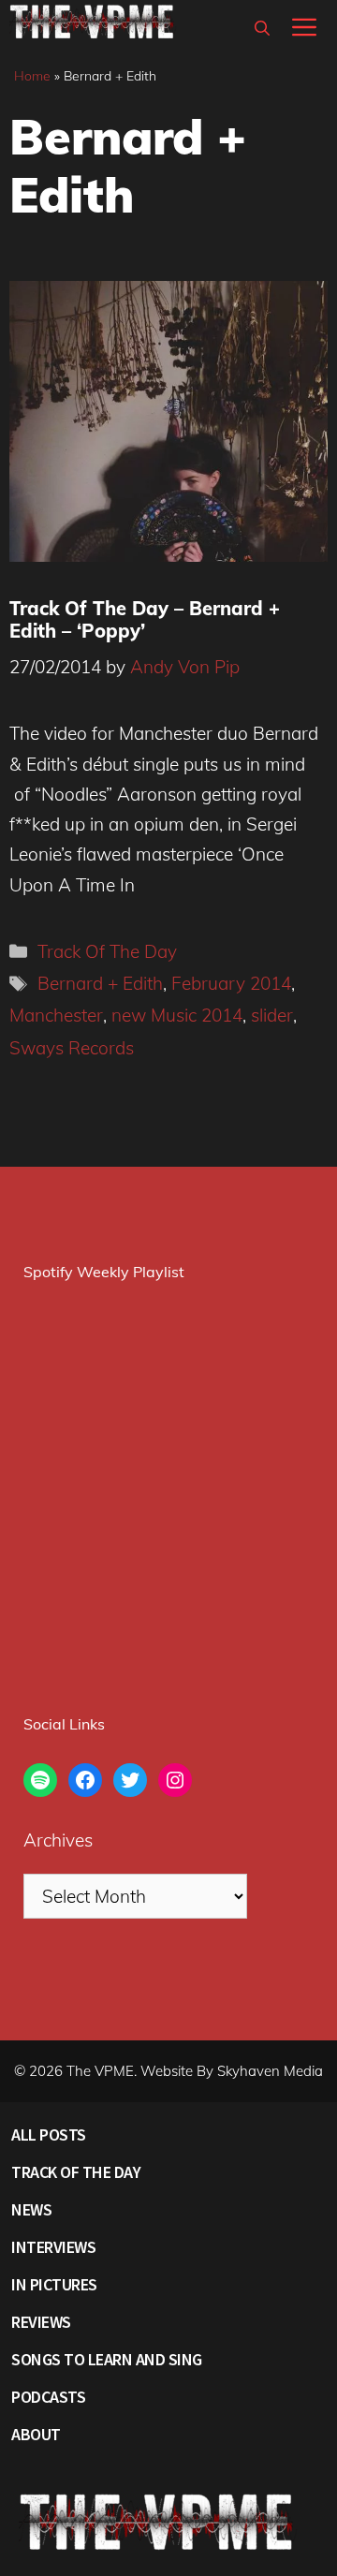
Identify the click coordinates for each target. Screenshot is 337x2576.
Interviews (53, 2247)
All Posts (49, 2134)
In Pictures (54, 2284)
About (36, 2434)
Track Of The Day (107, 951)
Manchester (56, 1015)
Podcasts (48, 2397)
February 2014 (231, 983)
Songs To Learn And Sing (107, 2359)
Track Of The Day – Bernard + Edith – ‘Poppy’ (145, 619)
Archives (58, 1840)
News (31, 2209)
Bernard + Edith (100, 983)
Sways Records (72, 1048)
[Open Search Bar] (262, 28)
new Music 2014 (177, 1015)
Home (32, 76)
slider (272, 1015)
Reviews (41, 2322)
